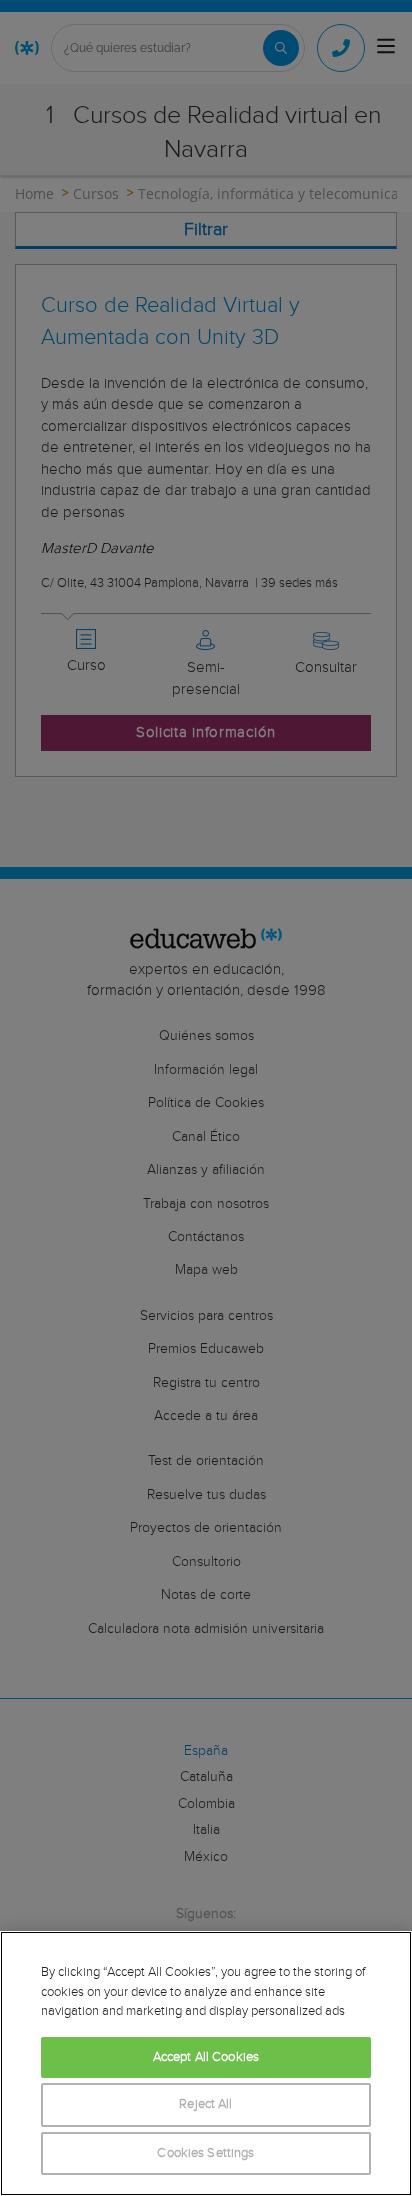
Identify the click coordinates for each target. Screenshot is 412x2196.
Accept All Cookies (206, 2057)
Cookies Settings (205, 2153)
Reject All (205, 2104)
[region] (206, 2063)
